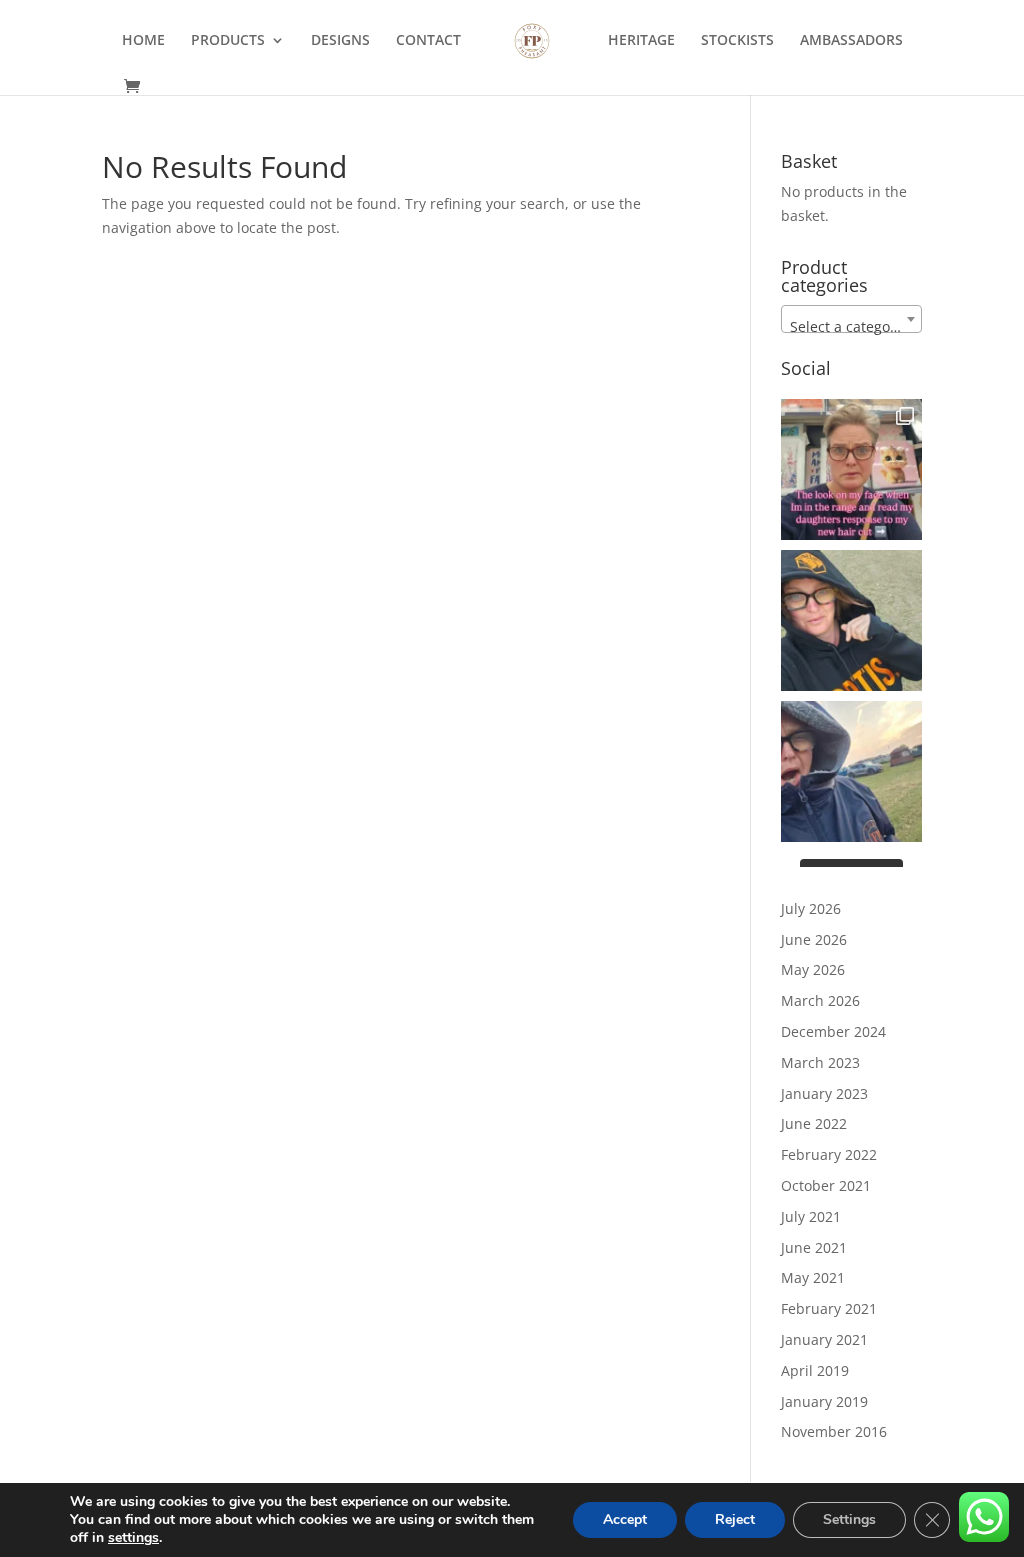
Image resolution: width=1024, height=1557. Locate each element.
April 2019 (815, 1370)
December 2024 (833, 1031)
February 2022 (829, 1154)
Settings (849, 1519)
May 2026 (813, 969)
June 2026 (814, 939)
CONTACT (428, 41)
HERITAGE (641, 41)
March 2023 (820, 1062)
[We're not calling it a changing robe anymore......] (851, 771)
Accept (625, 1519)
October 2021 (826, 1185)
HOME (143, 41)
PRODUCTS (228, 41)
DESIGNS (340, 41)
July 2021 (811, 1216)
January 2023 (824, 1093)
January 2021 (824, 1339)
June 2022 (814, 1123)
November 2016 (834, 1431)
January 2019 (824, 1401)
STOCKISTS (737, 41)
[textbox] (851, 327)
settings (133, 1538)
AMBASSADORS (851, 41)
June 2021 (814, 1247)
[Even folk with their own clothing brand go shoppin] (851, 620)
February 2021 (829, 1308)
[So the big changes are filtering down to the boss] (851, 469)
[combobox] (851, 319)
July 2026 (811, 908)
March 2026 (820, 1000)
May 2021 (813, 1277)
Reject (735, 1519)
